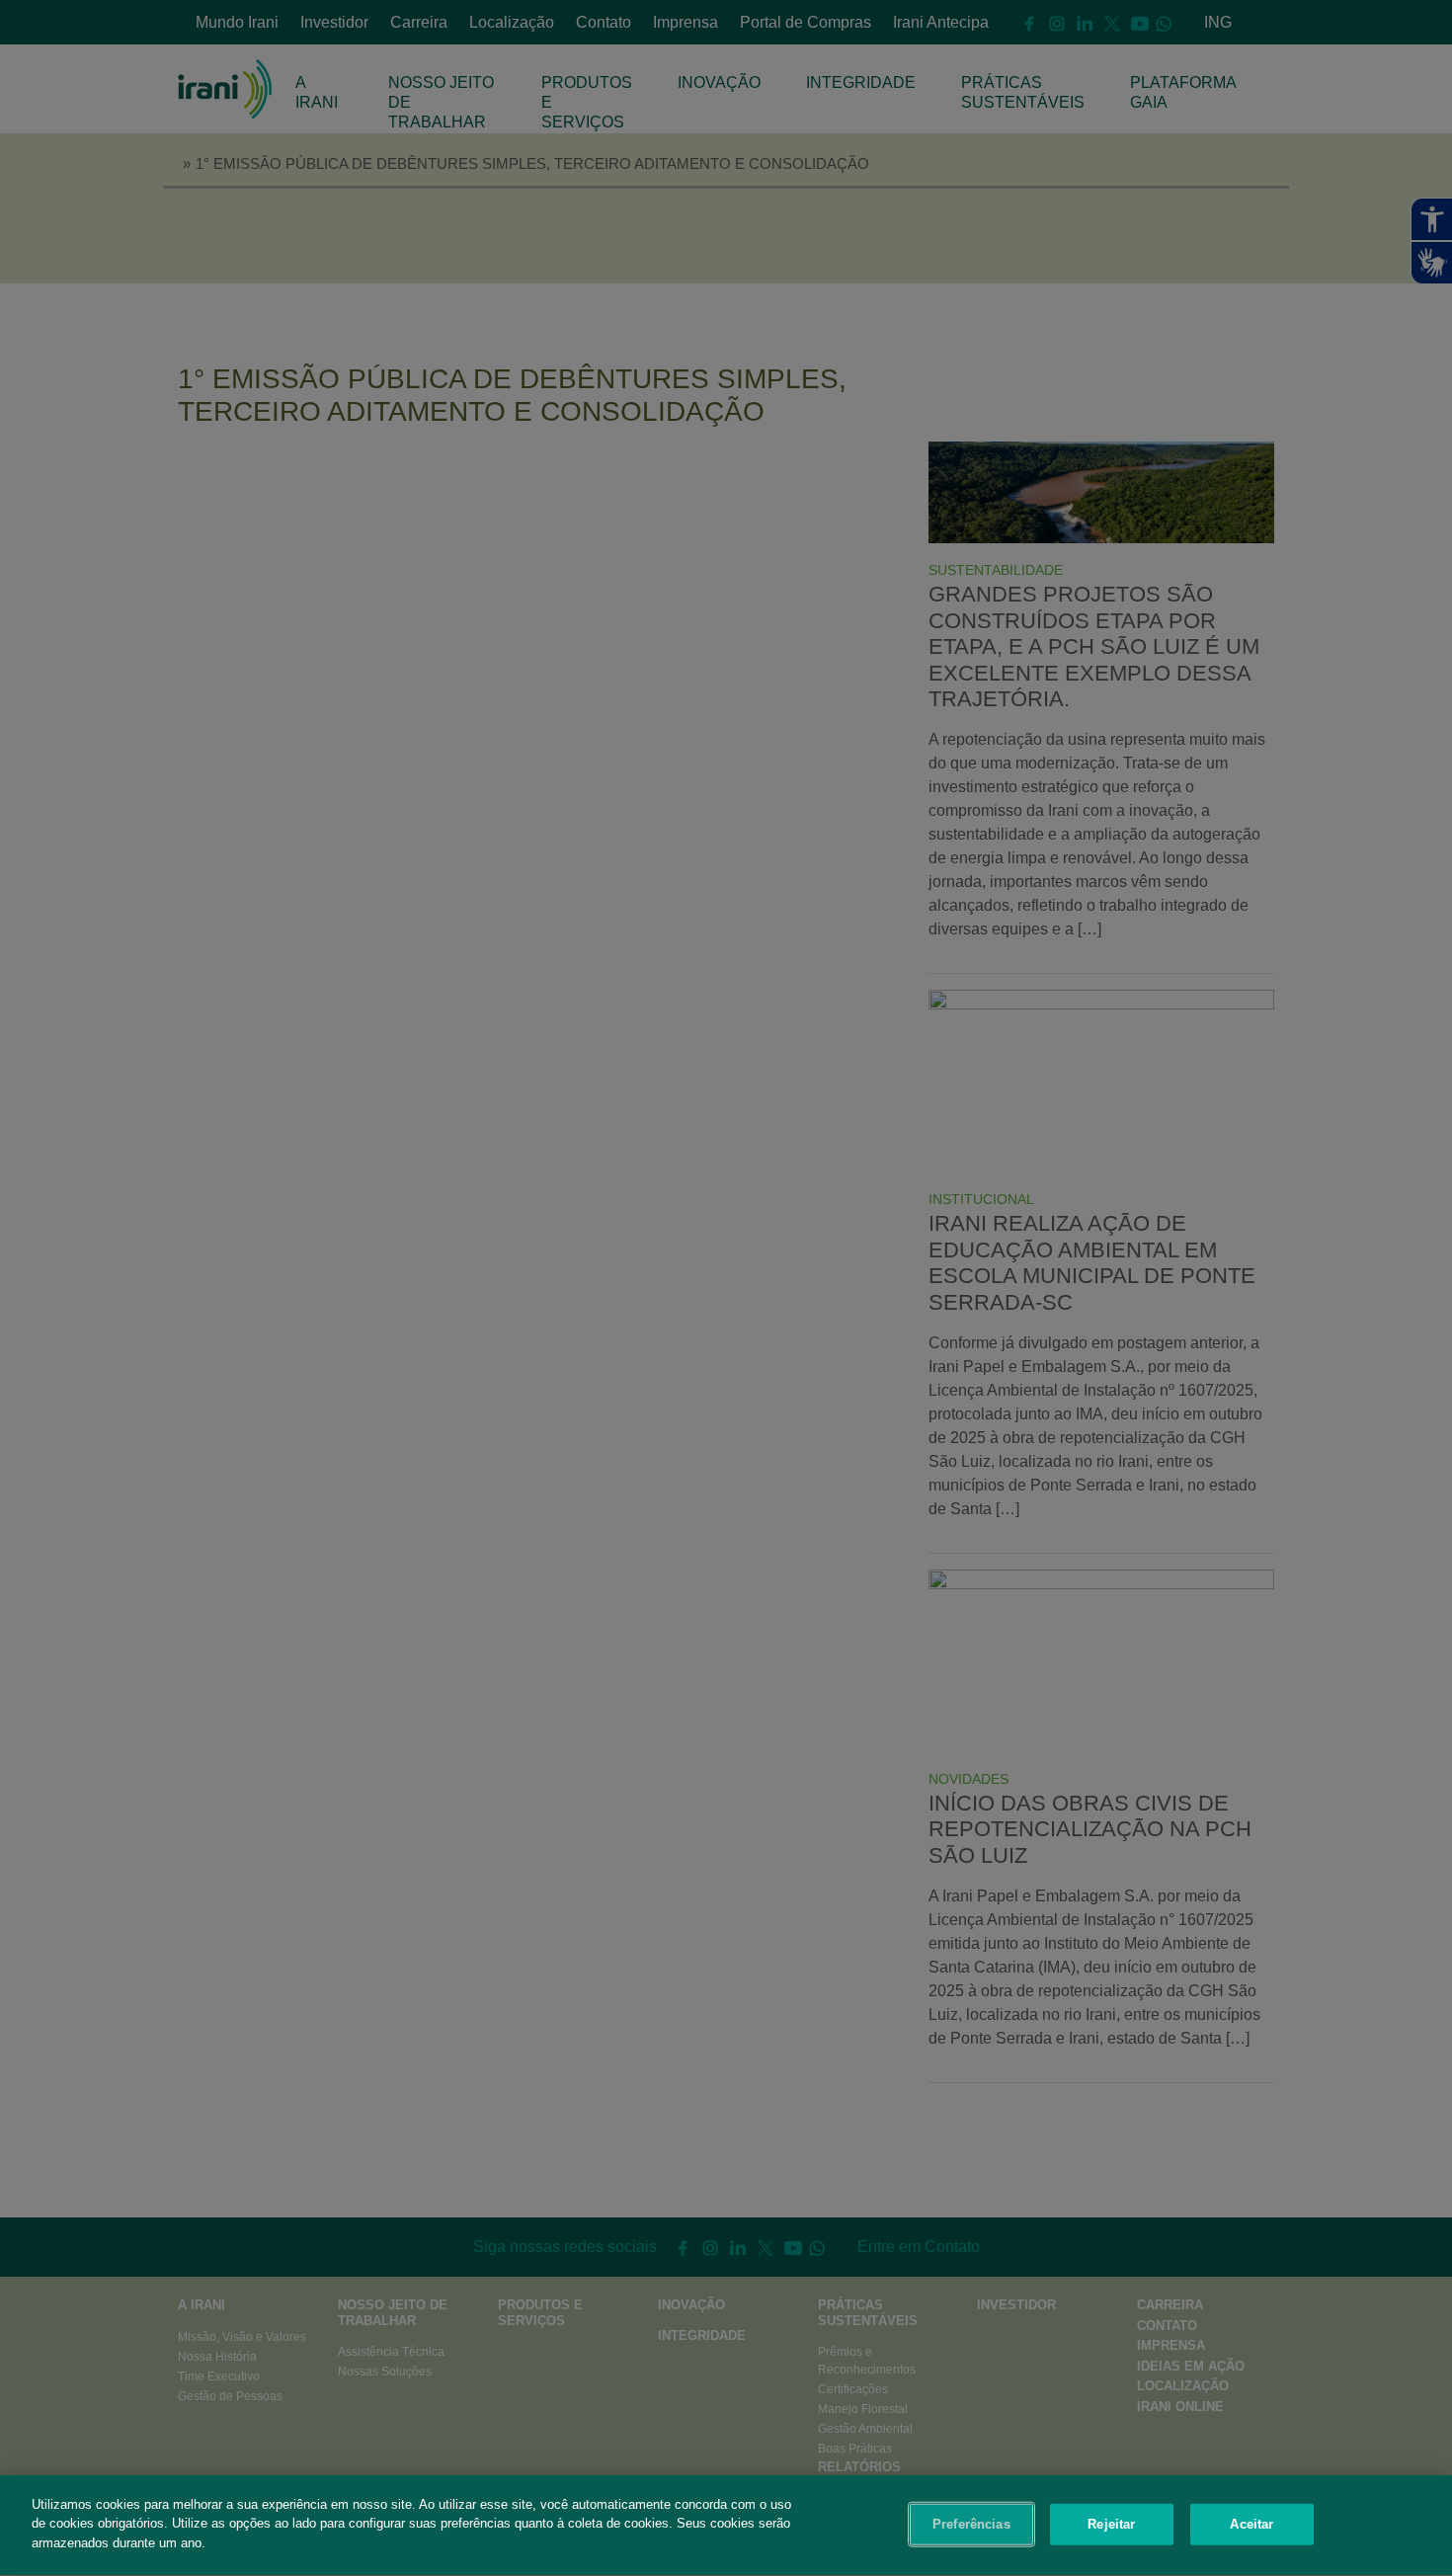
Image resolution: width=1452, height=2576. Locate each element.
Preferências (971, 2524)
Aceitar (1251, 2524)
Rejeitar (1111, 2524)
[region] (726, 2526)
